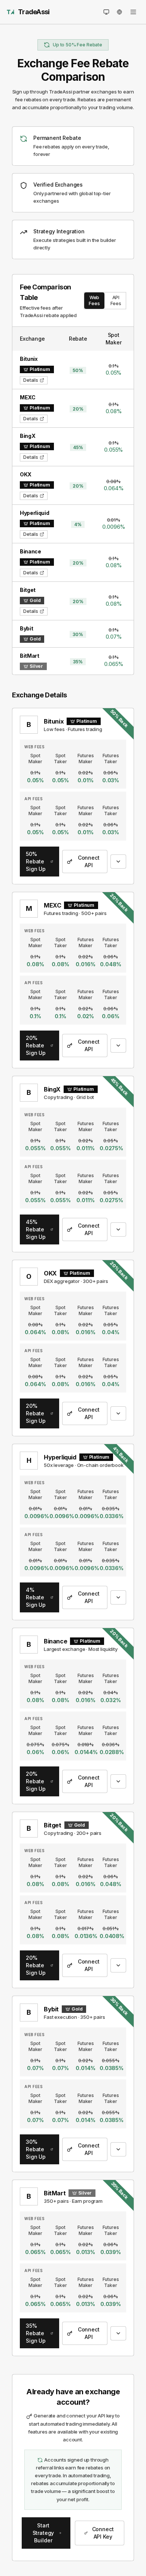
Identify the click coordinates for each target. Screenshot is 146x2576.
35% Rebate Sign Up (36, 2333)
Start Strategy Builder (43, 2533)
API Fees (116, 300)
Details (31, 380)
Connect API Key (103, 2533)
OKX (50, 1273)
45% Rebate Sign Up (36, 1229)
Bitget (53, 1825)
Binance (55, 1641)
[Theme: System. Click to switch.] (106, 12)
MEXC (52, 905)
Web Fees (94, 300)
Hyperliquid (60, 1457)
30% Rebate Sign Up (36, 2149)
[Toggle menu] (133, 12)
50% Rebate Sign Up (36, 861)
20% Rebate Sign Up (36, 1045)
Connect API (89, 861)
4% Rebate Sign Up (36, 1597)
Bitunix (54, 721)
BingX (52, 1089)
